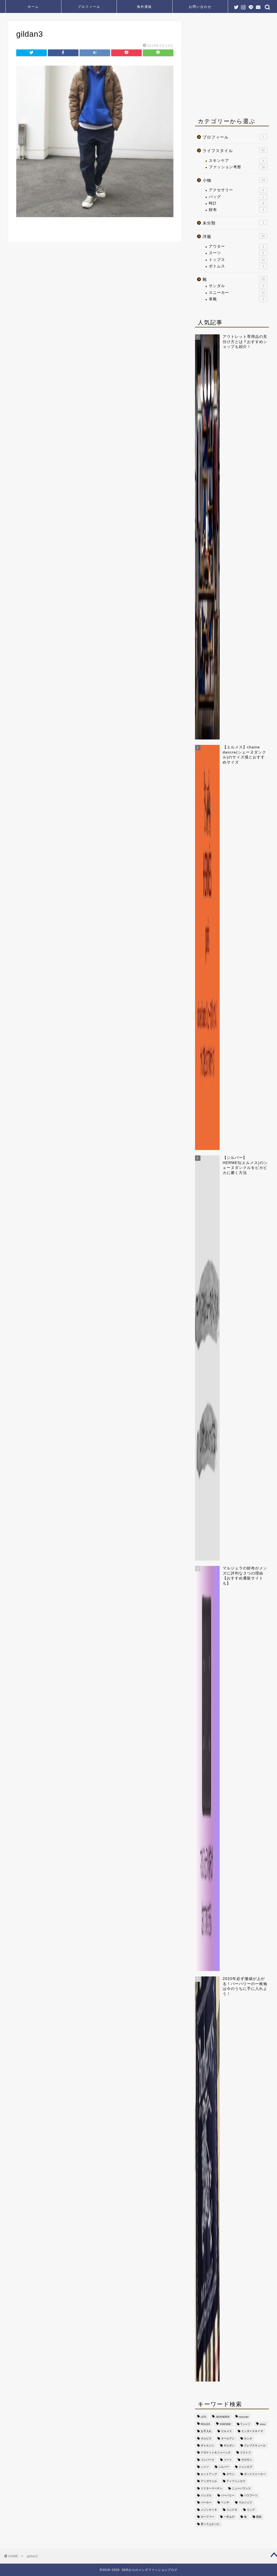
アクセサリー (236, 190)
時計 (236, 203)
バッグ (236, 197)
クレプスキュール (255, 2445)
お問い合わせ (200, 7)
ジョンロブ (245, 2467)
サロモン (247, 2460)
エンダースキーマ (252, 2431)
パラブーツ (251, 2495)
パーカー (206, 2503)
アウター (236, 246)
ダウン (230, 2474)
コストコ (245, 2453)
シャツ (205, 2467)
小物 (234, 180)
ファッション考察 (237, 167)
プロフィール (89, 7)
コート (228, 2460)
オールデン (228, 2438)
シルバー (224, 2467)
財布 (236, 210)
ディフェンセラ (236, 2481)
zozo (263, 2424)
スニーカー (237, 293)
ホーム (33, 7)
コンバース (207, 2460)
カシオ (248, 2438)
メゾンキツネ (209, 2510)
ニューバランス (241, 2488)
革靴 (236, 299)
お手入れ (206, 2431)
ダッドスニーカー (255, 2474)
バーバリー (228, 2495)
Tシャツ (245, 2424)
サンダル (236, 286)
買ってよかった (210, 2524)
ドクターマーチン (212, 2488)
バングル (206, 2495)
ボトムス (236, 266)
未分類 (233, 223)
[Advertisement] (236, 67)
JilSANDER (222, 2417)
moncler (244, 2417)
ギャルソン (207, 2445)
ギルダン (229, 2445)
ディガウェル (209, 2481)
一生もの (229, 2517)
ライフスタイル (234, 151)
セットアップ (209, 2474)
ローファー (207, 2517)
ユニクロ (232, 2510)
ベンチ (225, 2503)
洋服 (234, 236)
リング (251, 2510)
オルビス (206, 2438)
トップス (237, 260)
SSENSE (225, 2424)
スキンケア (236, 161)
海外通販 (144, 7)
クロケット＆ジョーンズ (216, 2453)
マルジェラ (245, 2503)
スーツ (236, 253)
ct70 (203, 2417)
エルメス (226, 2431)
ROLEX (205, 2424)
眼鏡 (259, 2517)
